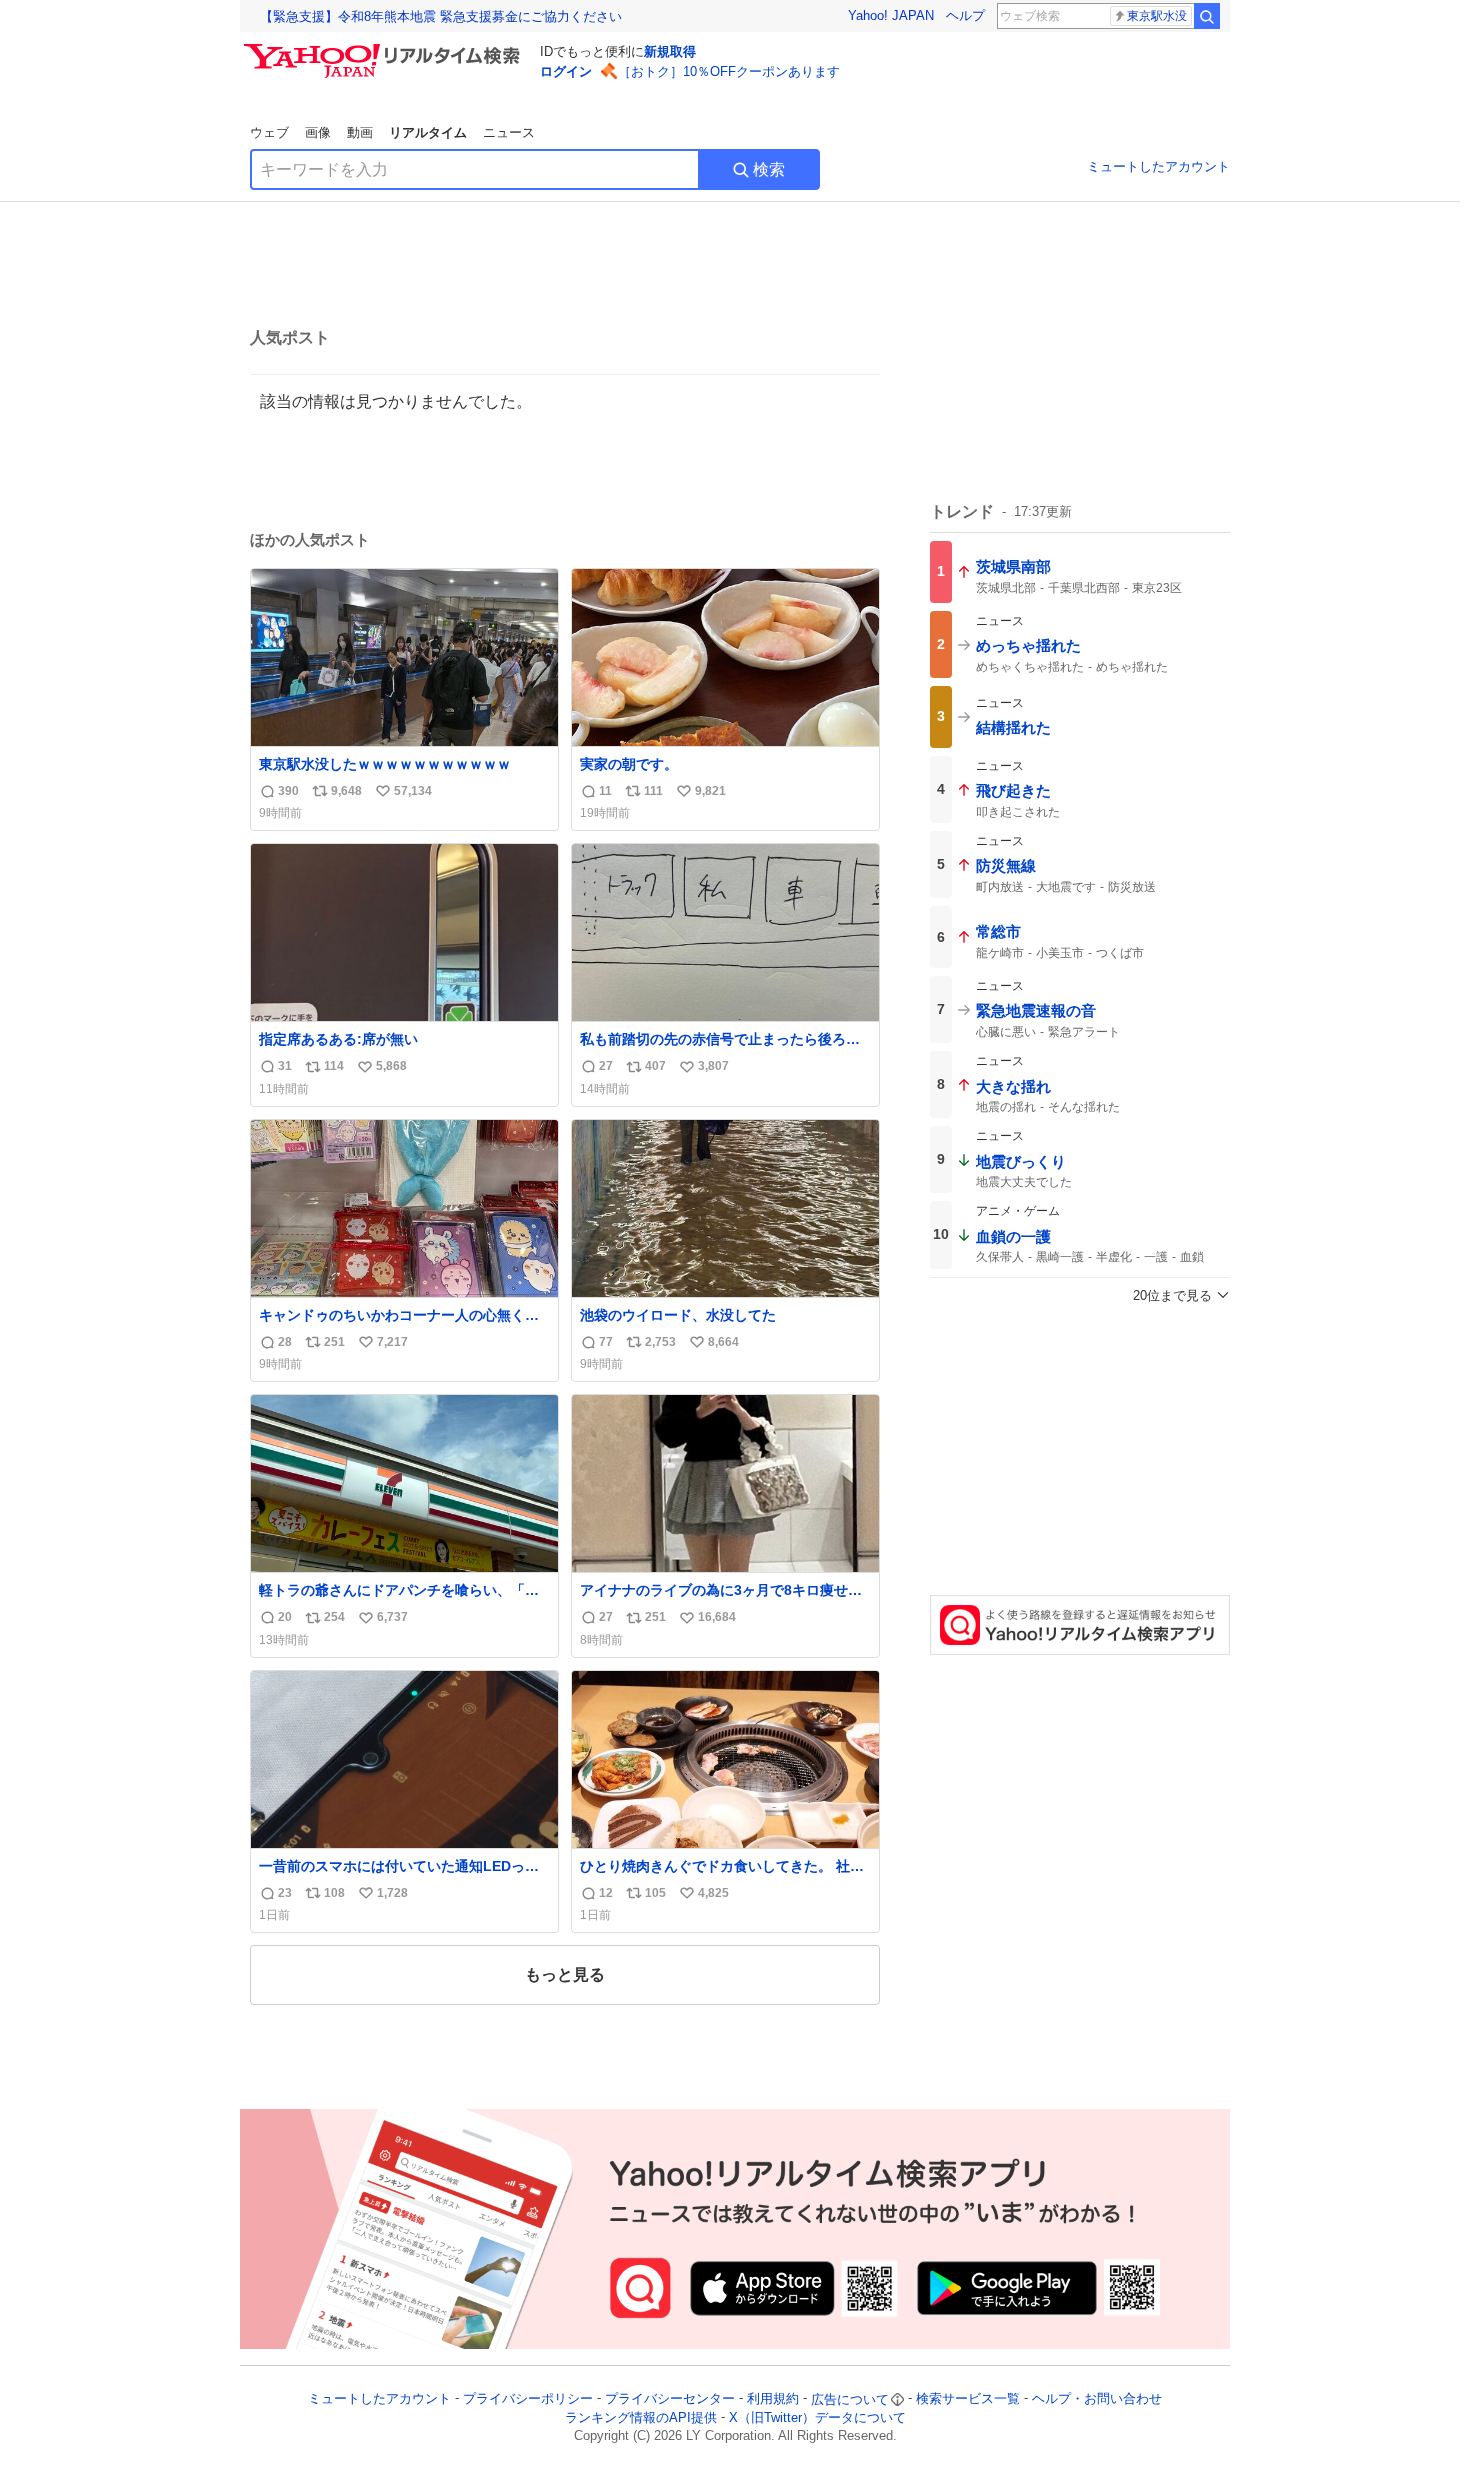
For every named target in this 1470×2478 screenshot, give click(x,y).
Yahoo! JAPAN (891, 15)
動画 (360, 132)
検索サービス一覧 (968, 2399)
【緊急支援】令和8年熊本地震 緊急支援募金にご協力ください (441, 16)
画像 (318, 132)
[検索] (1207, 16)
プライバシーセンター (670, 2399)
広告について (850, 2399)
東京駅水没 (1157, 16)
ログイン (566, 71)
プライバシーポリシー (528, 2399)
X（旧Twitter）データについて (817, 2417)
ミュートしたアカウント (1158, 166)
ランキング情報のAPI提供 (641, 2417)
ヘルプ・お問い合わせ (1097, 2399)
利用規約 (773, 2399)
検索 (769, 169)
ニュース (509, 132)
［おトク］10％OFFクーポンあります (729, 71)
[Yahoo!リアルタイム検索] (385, 49)
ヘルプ (965, 15)
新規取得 (670, 51)
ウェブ (269, 132)
